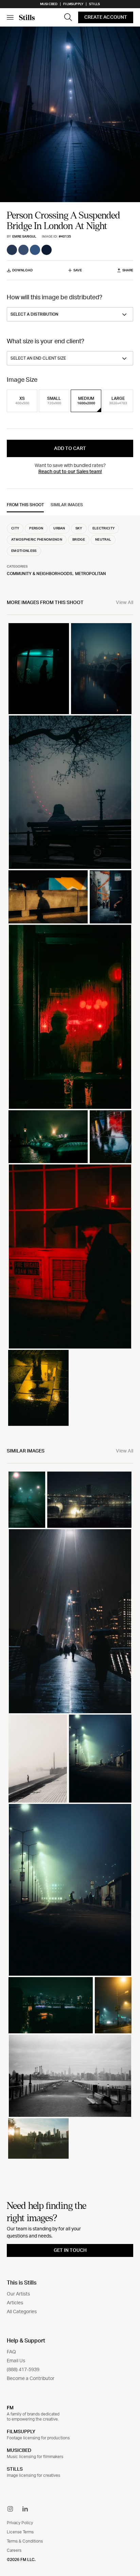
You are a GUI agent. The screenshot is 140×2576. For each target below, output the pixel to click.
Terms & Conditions (25, 2541)
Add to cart (70, 449)
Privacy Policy (20, 2523)
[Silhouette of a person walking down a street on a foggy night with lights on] (27, 1500)
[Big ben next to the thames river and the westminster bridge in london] (101, 669)
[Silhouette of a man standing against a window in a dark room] (39, 669)
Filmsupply (73, 4)
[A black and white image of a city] (70, 2076)
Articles (15, 2303)
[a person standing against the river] (38, 1759)
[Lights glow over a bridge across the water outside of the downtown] (48, 1137)
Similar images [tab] (67, 505)
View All (125, 603)
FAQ (11, 2352)
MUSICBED (19, 2451)
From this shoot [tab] (25, 505)
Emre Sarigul (24, 237)
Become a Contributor (31, 2379)
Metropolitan (91, 574)
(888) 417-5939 (23, 2370)
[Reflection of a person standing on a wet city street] (111, 1137)
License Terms (20, 2532)
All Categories (22, 2312)
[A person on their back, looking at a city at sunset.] (38, 2138)
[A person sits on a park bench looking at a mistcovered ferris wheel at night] (70, 792)
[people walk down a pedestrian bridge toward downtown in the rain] (70, 1621)
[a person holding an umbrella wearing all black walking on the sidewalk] (70, 1256)
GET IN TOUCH (70, 2250)
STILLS (15, 2469)
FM (10, 2408)
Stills (94, 4)
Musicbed (49, 4)
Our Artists (18, 2294)
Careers (14, 2550)
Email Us (16, 2361)
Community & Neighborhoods (40, 574)
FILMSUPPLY (21, 2432)
